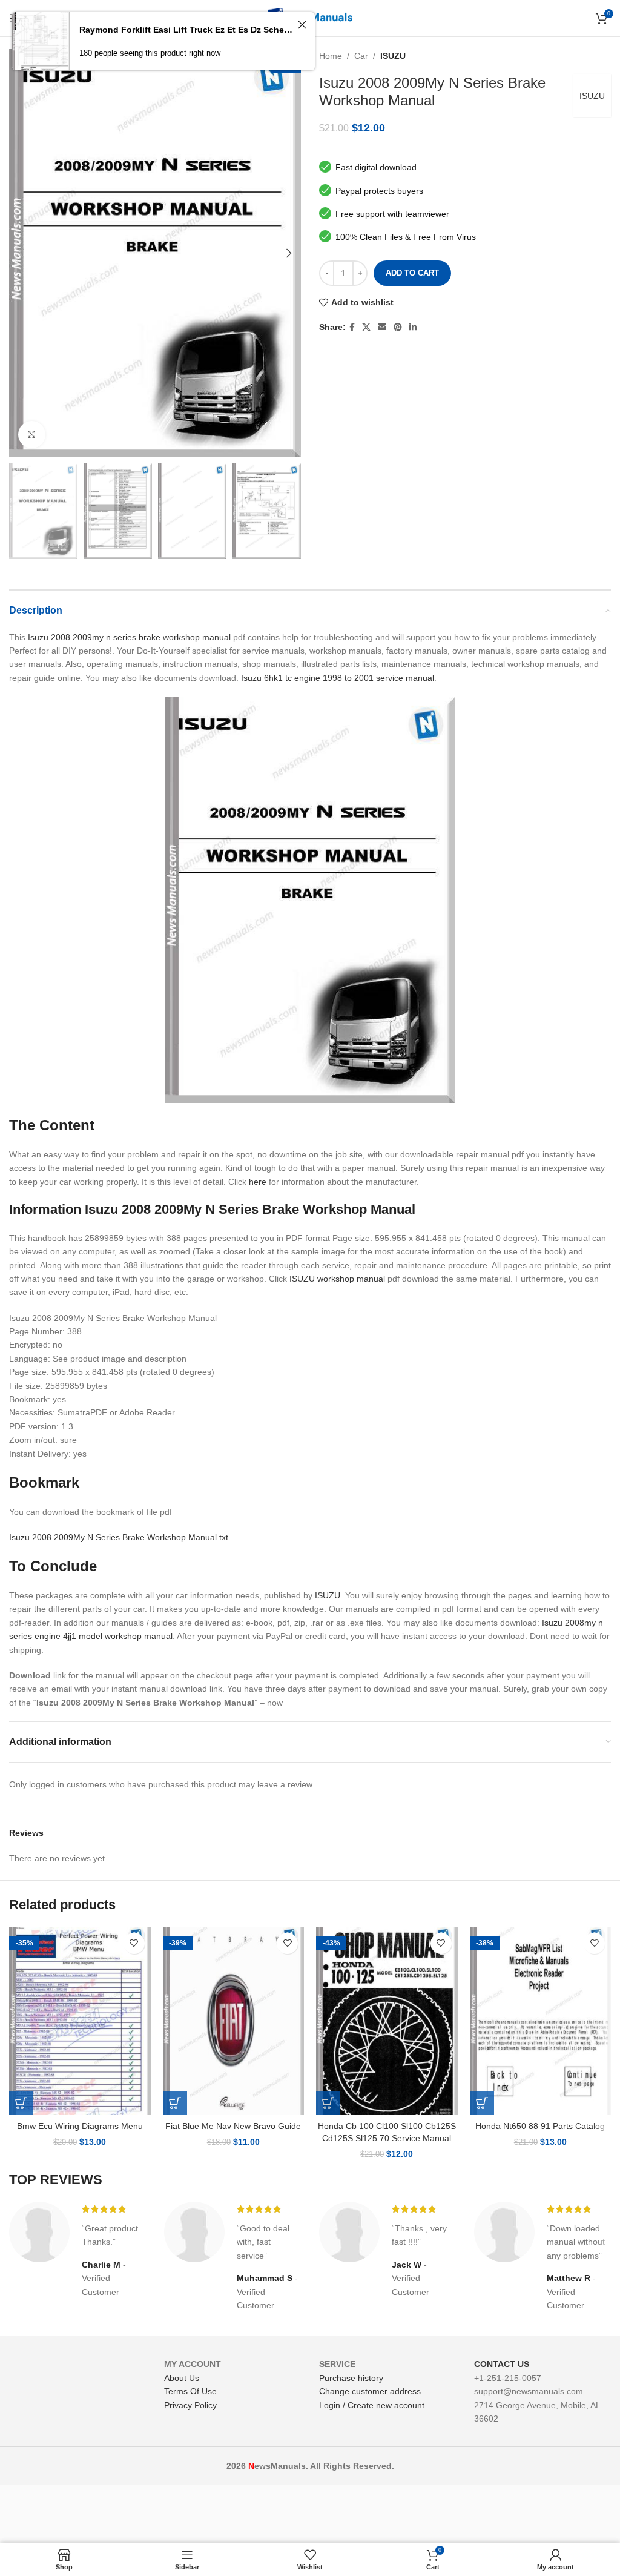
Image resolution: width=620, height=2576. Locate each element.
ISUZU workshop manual (337, 1279)
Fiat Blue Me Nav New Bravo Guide (233, 2126)
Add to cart (412, 273)
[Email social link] (382, 327)
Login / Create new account (372, 2405)
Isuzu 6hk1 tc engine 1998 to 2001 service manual (338, 678)
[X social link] (366, 327)
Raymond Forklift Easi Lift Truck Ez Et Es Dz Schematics (186, 30)
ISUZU (393, 56)
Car (361, 56)
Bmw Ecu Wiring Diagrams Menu (80, 2126)
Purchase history (351, 2378)
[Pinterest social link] (398, 327)
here (258, 1182)
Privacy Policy (190, 2405)
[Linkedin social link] (413, 327)
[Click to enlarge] (32, 435)
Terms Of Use (190, 2391)
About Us (182, 2378)
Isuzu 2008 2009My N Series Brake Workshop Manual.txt (119, 1537)
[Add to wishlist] (134, 1943)
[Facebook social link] (352, 327)
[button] (21, 2103)
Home (331, 56)
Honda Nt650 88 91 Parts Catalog (540, 2126)
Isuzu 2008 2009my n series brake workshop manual (129, 637)
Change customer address (370, 2391)
